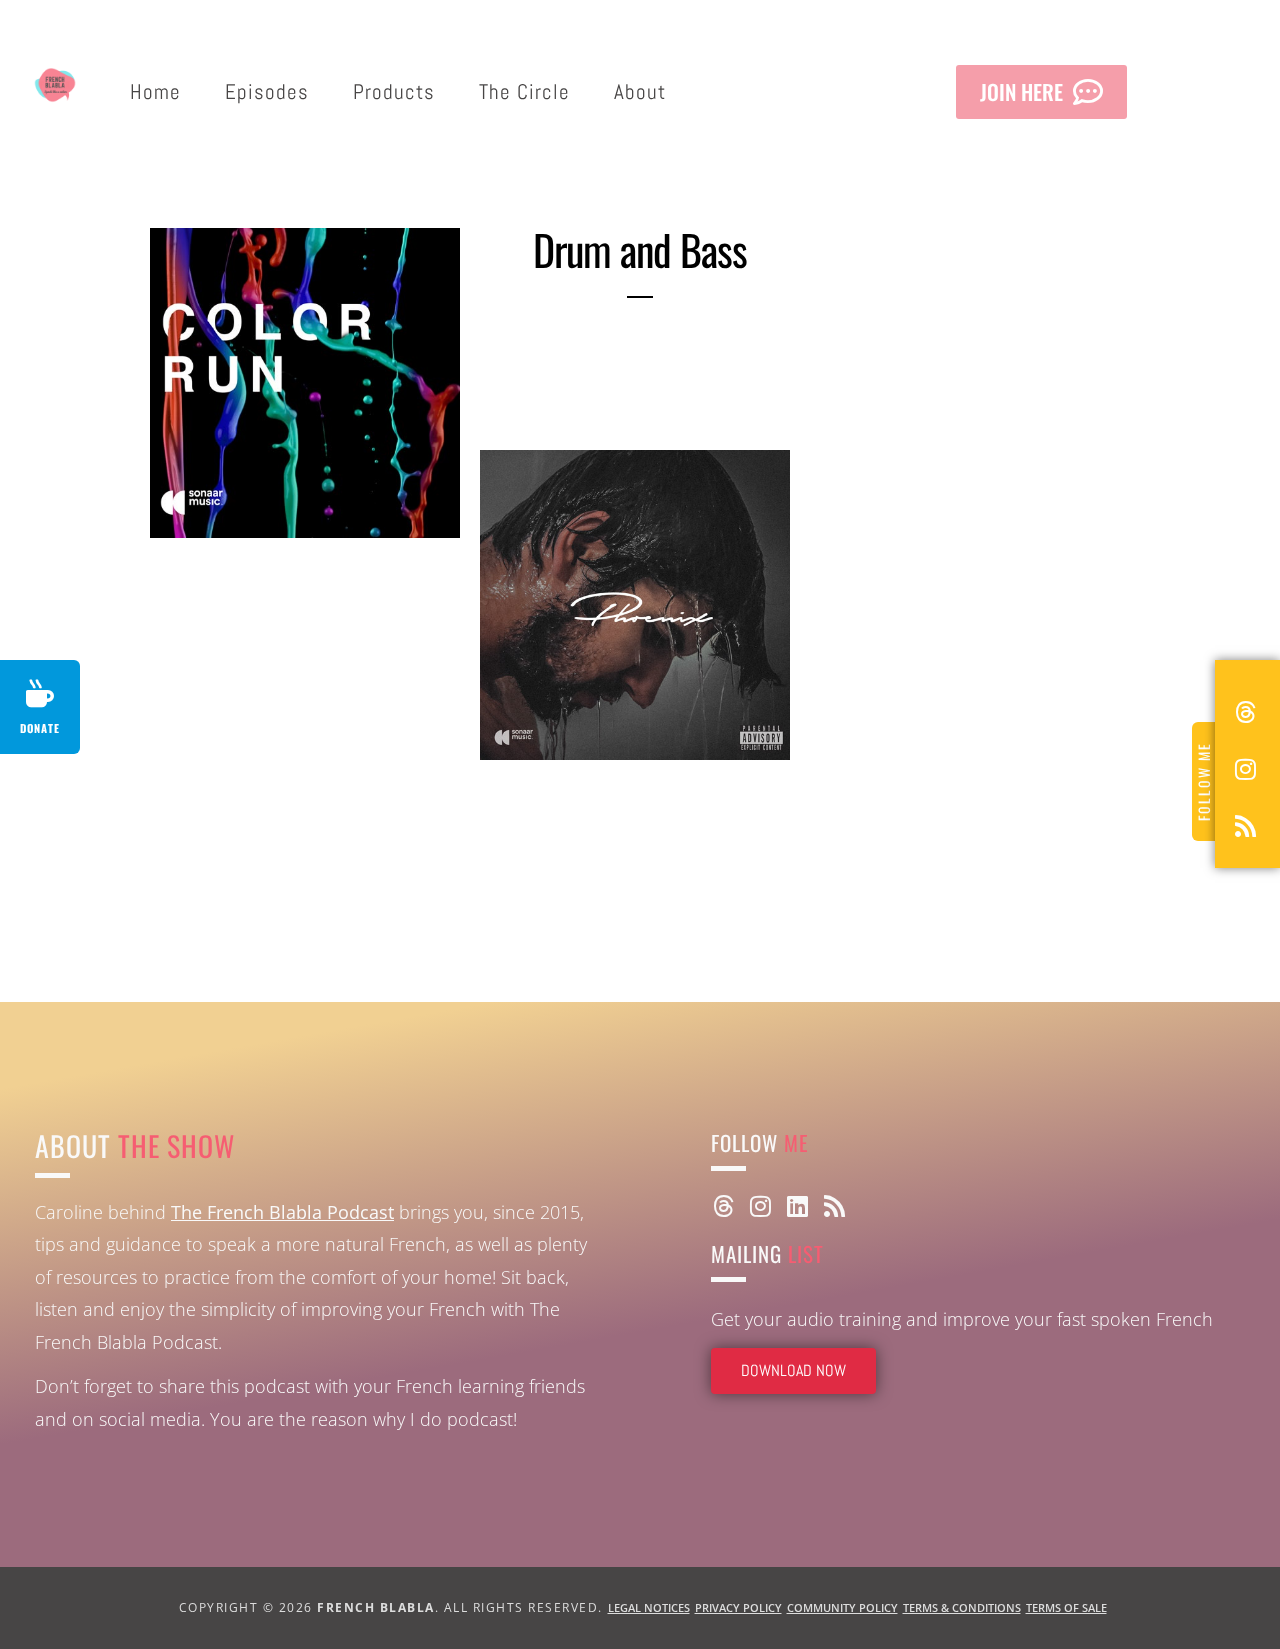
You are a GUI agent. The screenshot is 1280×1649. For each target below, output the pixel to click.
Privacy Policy (738, 1607)
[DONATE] (40, 694)
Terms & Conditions (962, 1607)
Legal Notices (649, 1607)
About (640, 91)
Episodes (267, 91)
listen (382, 471)
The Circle (524, 91)
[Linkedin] (797, 1206)
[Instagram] (760, 1206)
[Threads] (723, 1206)
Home (155, 91)
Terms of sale (1066, 1607)
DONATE (40, 728)
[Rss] (834, 1206)
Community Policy (842, 1607)
